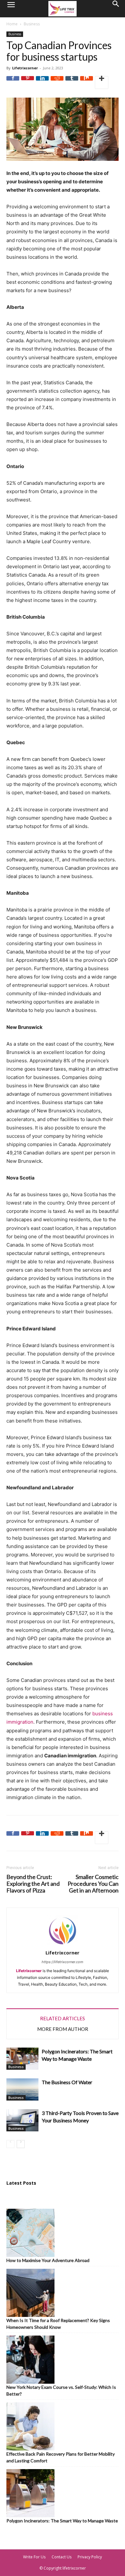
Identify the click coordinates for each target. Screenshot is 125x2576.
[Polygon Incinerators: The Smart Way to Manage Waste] (22, 2059)
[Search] (116, 9)
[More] (102, 83)
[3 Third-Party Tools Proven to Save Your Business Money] (22, 2120)
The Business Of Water (67, 2082)
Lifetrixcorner (25, 68)
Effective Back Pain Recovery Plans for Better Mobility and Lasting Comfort (61, 2457)
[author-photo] (63, 1945)
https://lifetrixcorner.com (63, 1962)
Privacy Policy (90, 2557)
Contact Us (62, 2557)
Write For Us (34, 2557)
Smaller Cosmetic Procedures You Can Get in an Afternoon (93, 1884)
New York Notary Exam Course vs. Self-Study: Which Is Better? (61, 2390)
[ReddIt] (57, 83)
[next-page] (21, 2144)
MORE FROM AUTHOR (63, 2029)
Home (12, 24)
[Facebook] (13, 83)
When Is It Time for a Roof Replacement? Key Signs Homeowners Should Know (58, 2324)
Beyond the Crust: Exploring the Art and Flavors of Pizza (33, 1884)
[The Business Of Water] (22, 2089)
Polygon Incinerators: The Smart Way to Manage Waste (62, 2521)
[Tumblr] (72, 83)
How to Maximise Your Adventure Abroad (48, 2260)
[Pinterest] (28, 83)
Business (32, 24)
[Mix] (87, 83)
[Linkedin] (42, 83)
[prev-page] (10, 2144)
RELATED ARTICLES (63, 2018)
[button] (11, 9)
